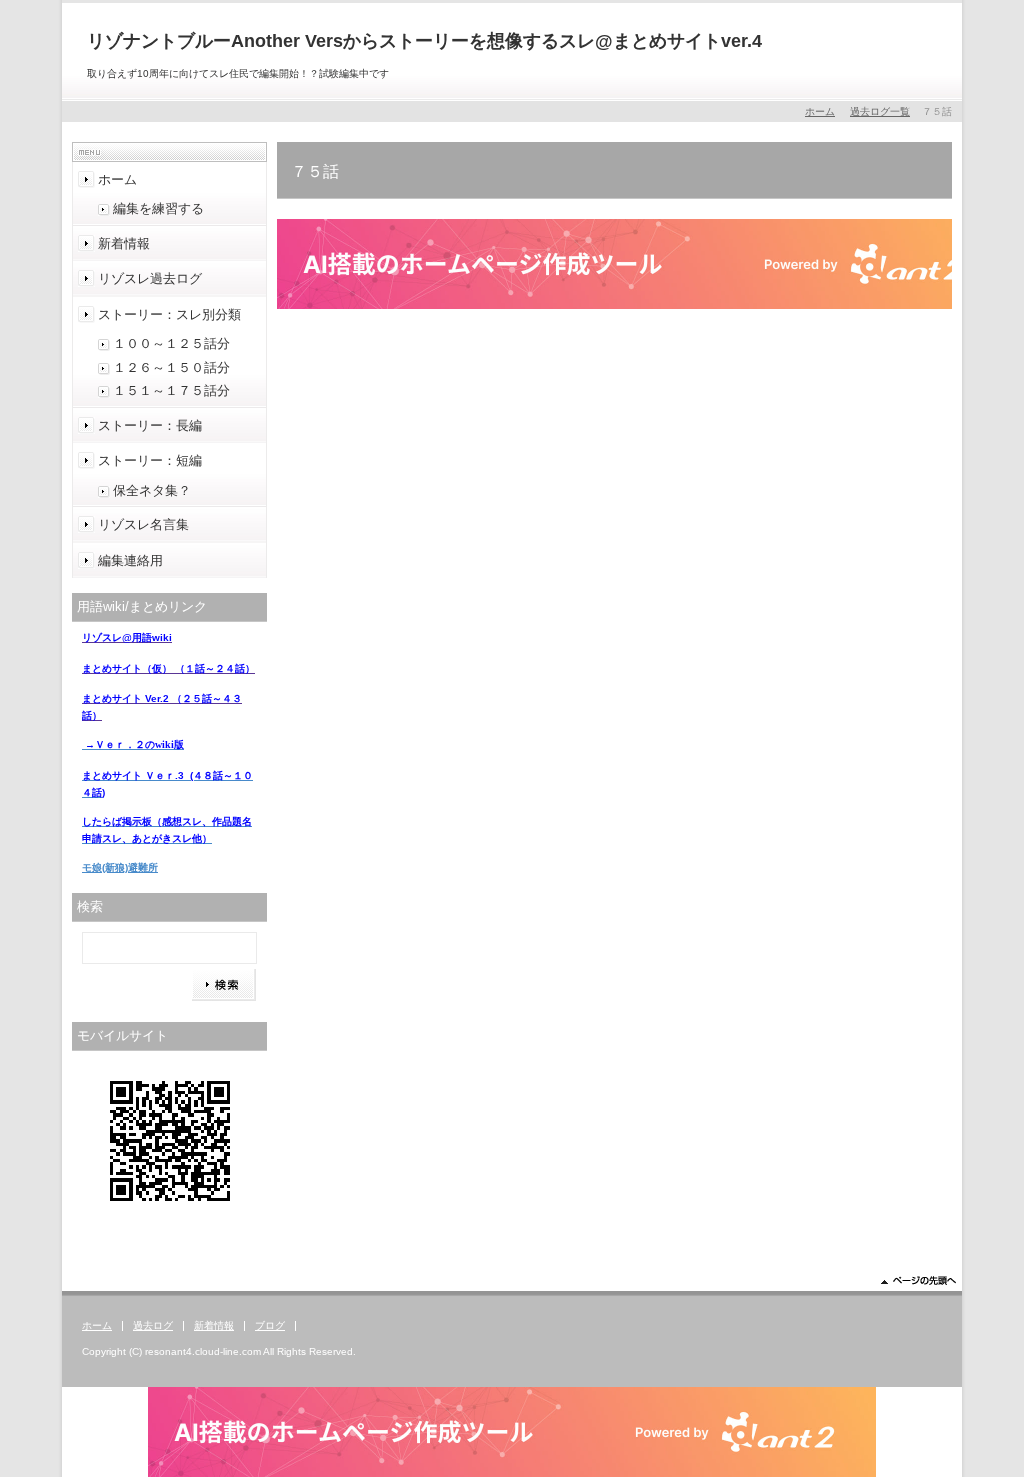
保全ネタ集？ (152, 490)
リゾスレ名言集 (143, 524)
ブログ (270, 1325)
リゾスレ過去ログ (150, 278)
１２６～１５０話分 (171, 367)
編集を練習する (158, 208)
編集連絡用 (130, 560)
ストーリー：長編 (150, 425)
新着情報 (124, 243)
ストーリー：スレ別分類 (169, 314)
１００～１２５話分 (171, 343)
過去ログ (153, 1325)
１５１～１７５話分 (171, 390)
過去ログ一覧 (880, 111)
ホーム (820, 111)
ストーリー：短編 (150, 460)
